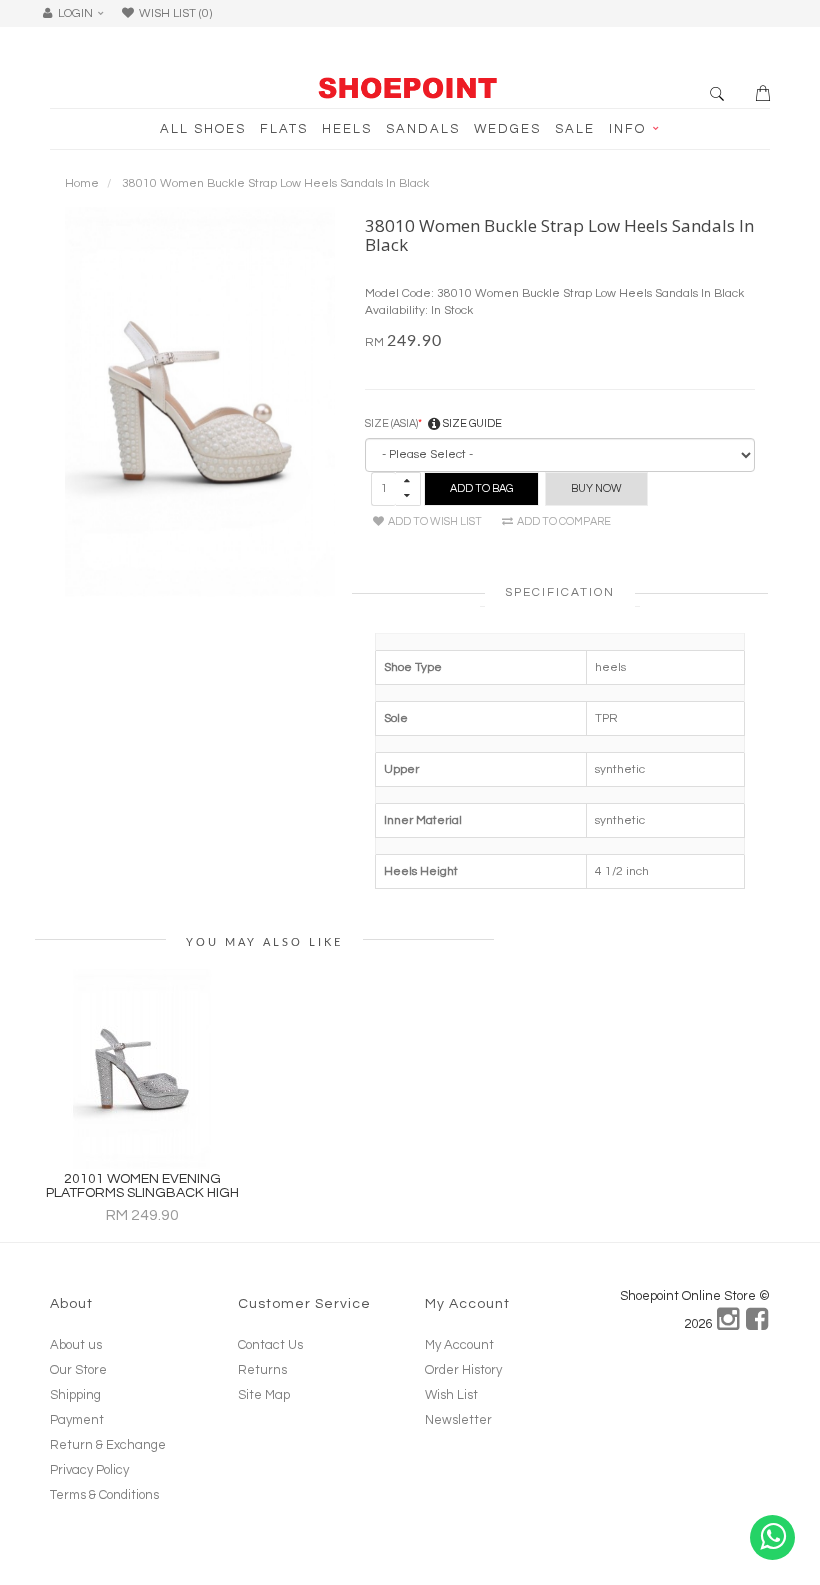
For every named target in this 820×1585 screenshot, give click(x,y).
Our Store (78, 1370)
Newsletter (458, 1420)
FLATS (284, 129)
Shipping (75, 1395)
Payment (77, 1420)
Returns (262, 1370)
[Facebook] (757, 1324)
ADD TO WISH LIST (433, 521)
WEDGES (507, 129)
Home (82, 183)
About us (76, 1345)
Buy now (596, 488)
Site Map (264, 1395)
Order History (463, 1370)
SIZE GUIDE (471, 423)
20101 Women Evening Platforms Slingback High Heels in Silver (142, 1193)
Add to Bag (481, 488)
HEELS (347, 129)
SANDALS (423, 129)
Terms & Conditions (104, 1495)
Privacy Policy (89, 1470)
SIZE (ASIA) (391, 423)
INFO (630, 129)
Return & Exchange (108, 1445)
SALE (575, 129)
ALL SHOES (203, 129)
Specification (560, 592)
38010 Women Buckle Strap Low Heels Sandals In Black (275, 183)
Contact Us (270, 1345)
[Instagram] (729, 1324)
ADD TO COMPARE (562, 521)
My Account (459, 1345)
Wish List (451, 1395)
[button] (78, 13)
